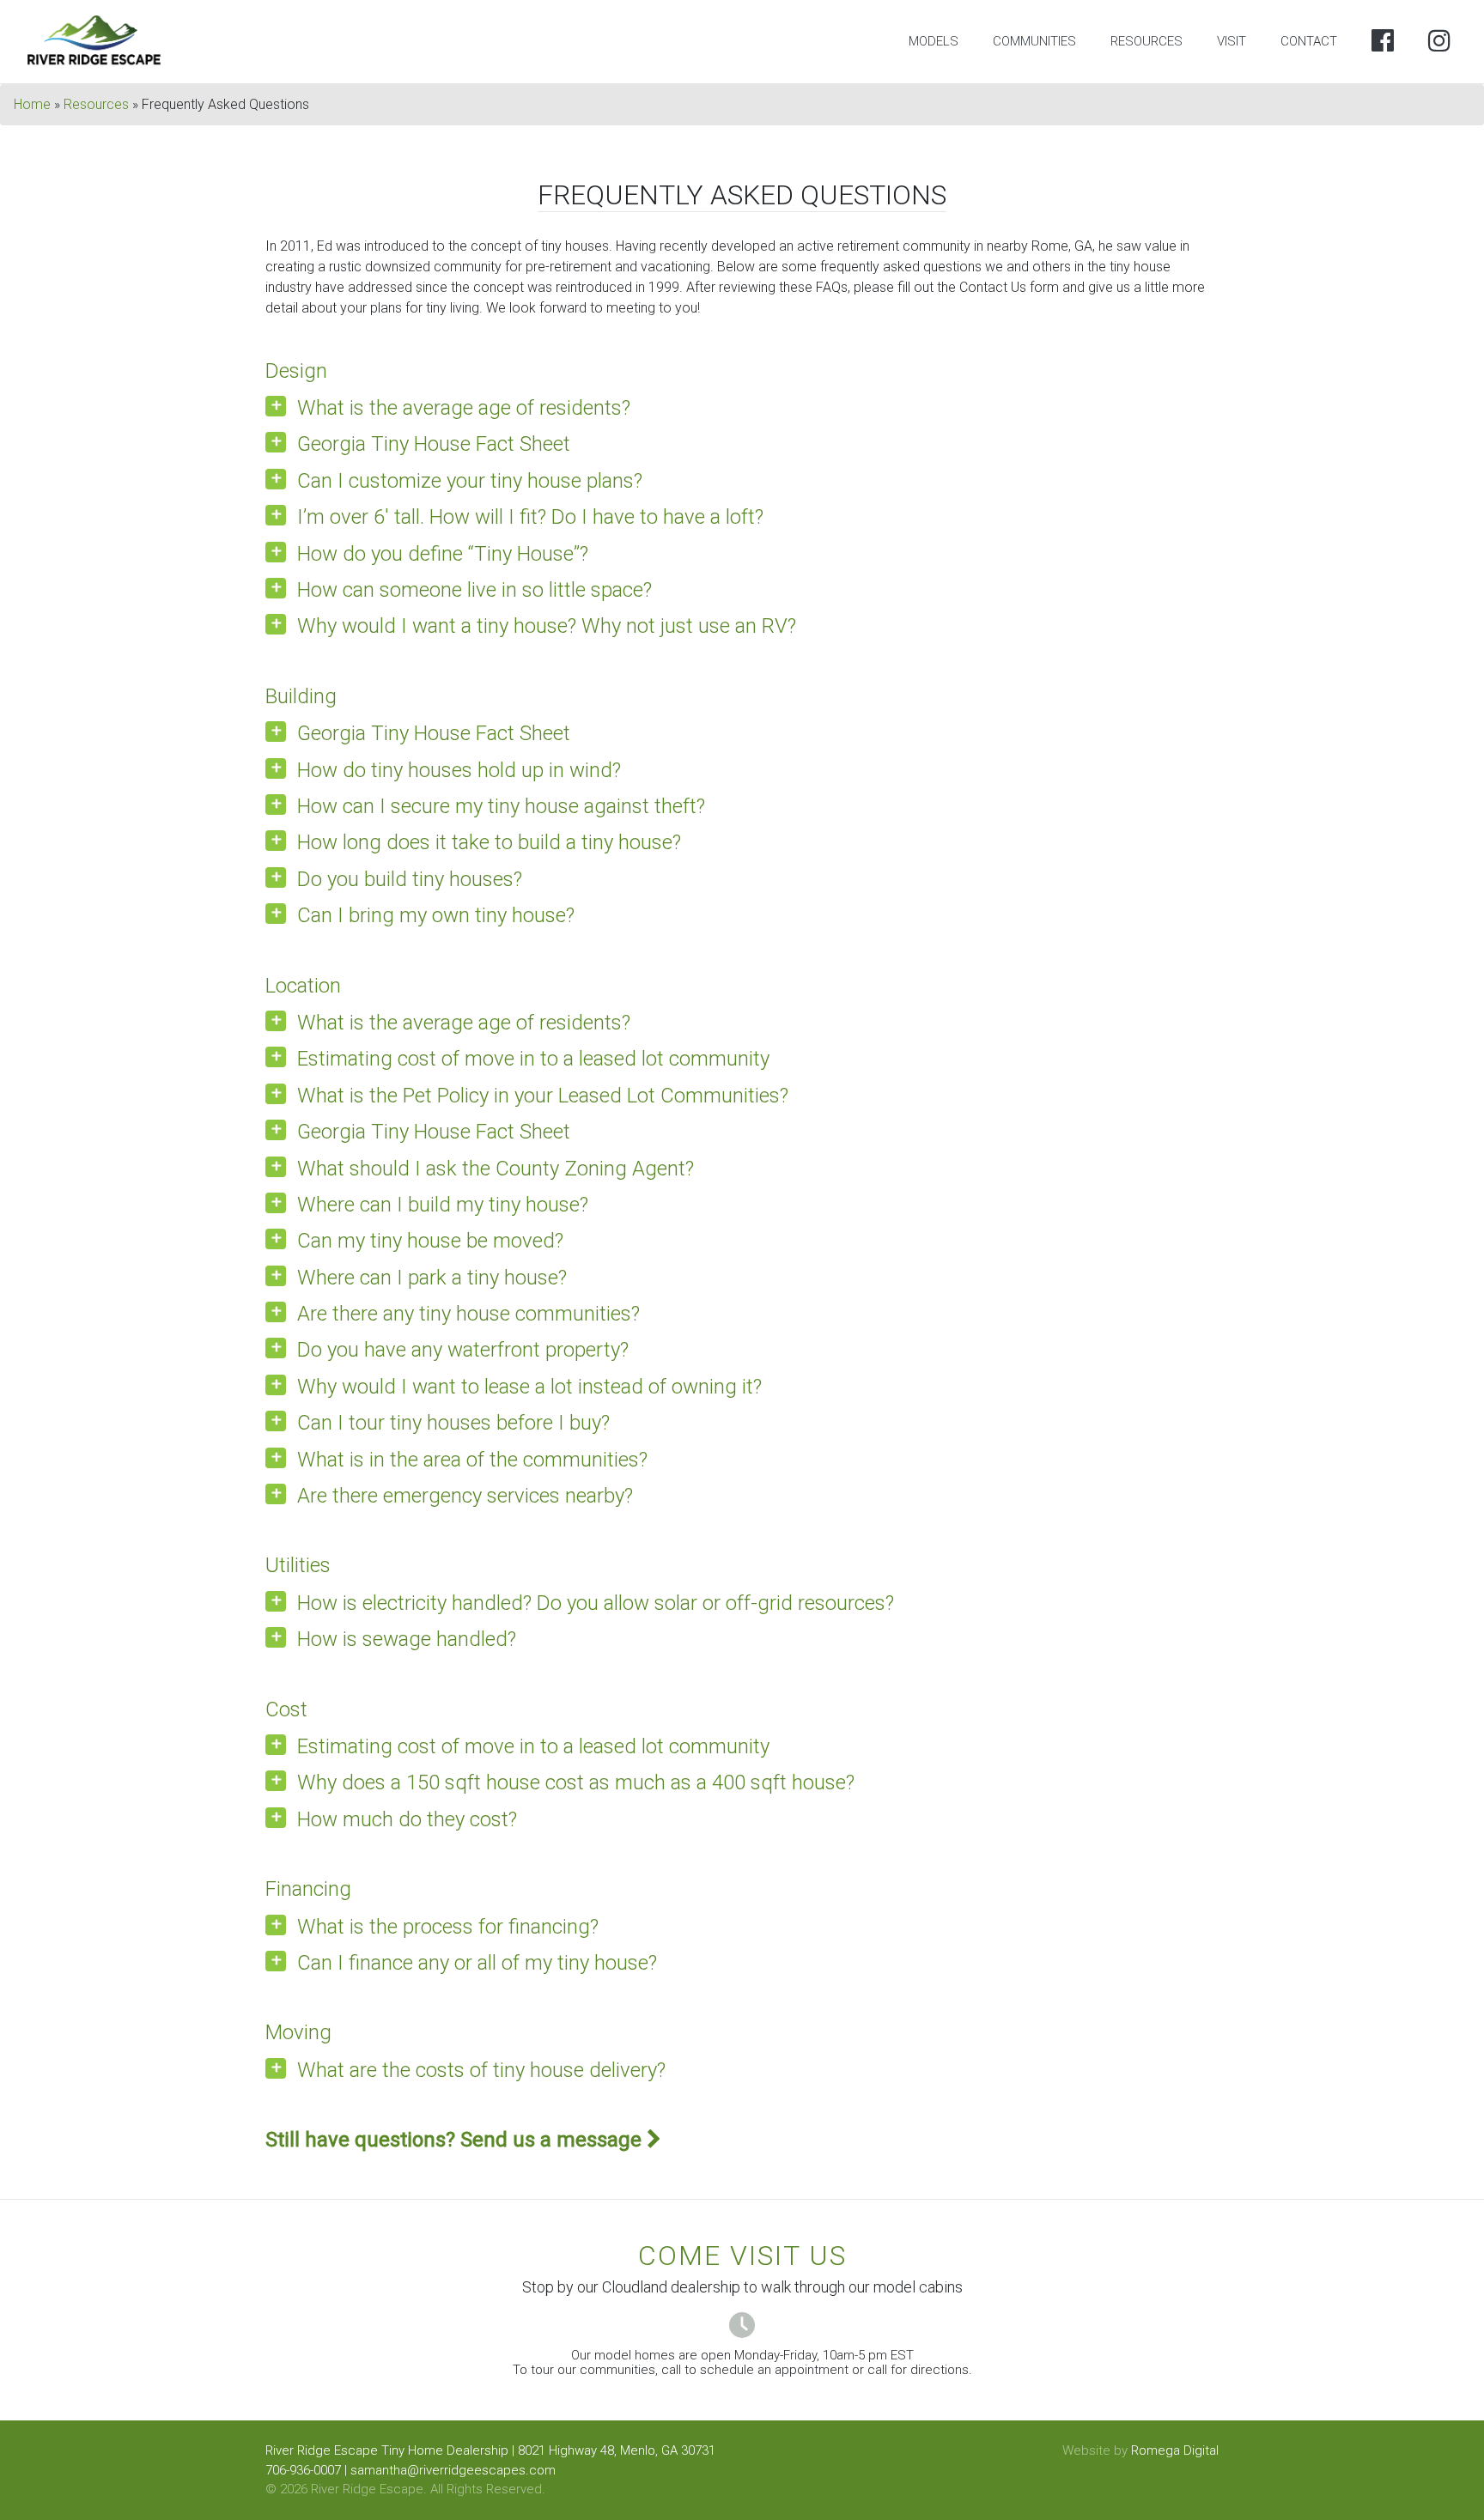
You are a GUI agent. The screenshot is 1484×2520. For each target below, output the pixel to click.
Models (934, 41)
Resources (1146, 41)
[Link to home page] (95, 41)
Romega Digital (1175, 2450)
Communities (1034, 41)
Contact (1309, 41)
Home (32, 104)
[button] (742, 408)
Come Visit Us (742, 2256)
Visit (1232, 41)
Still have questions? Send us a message (456, 2140)
